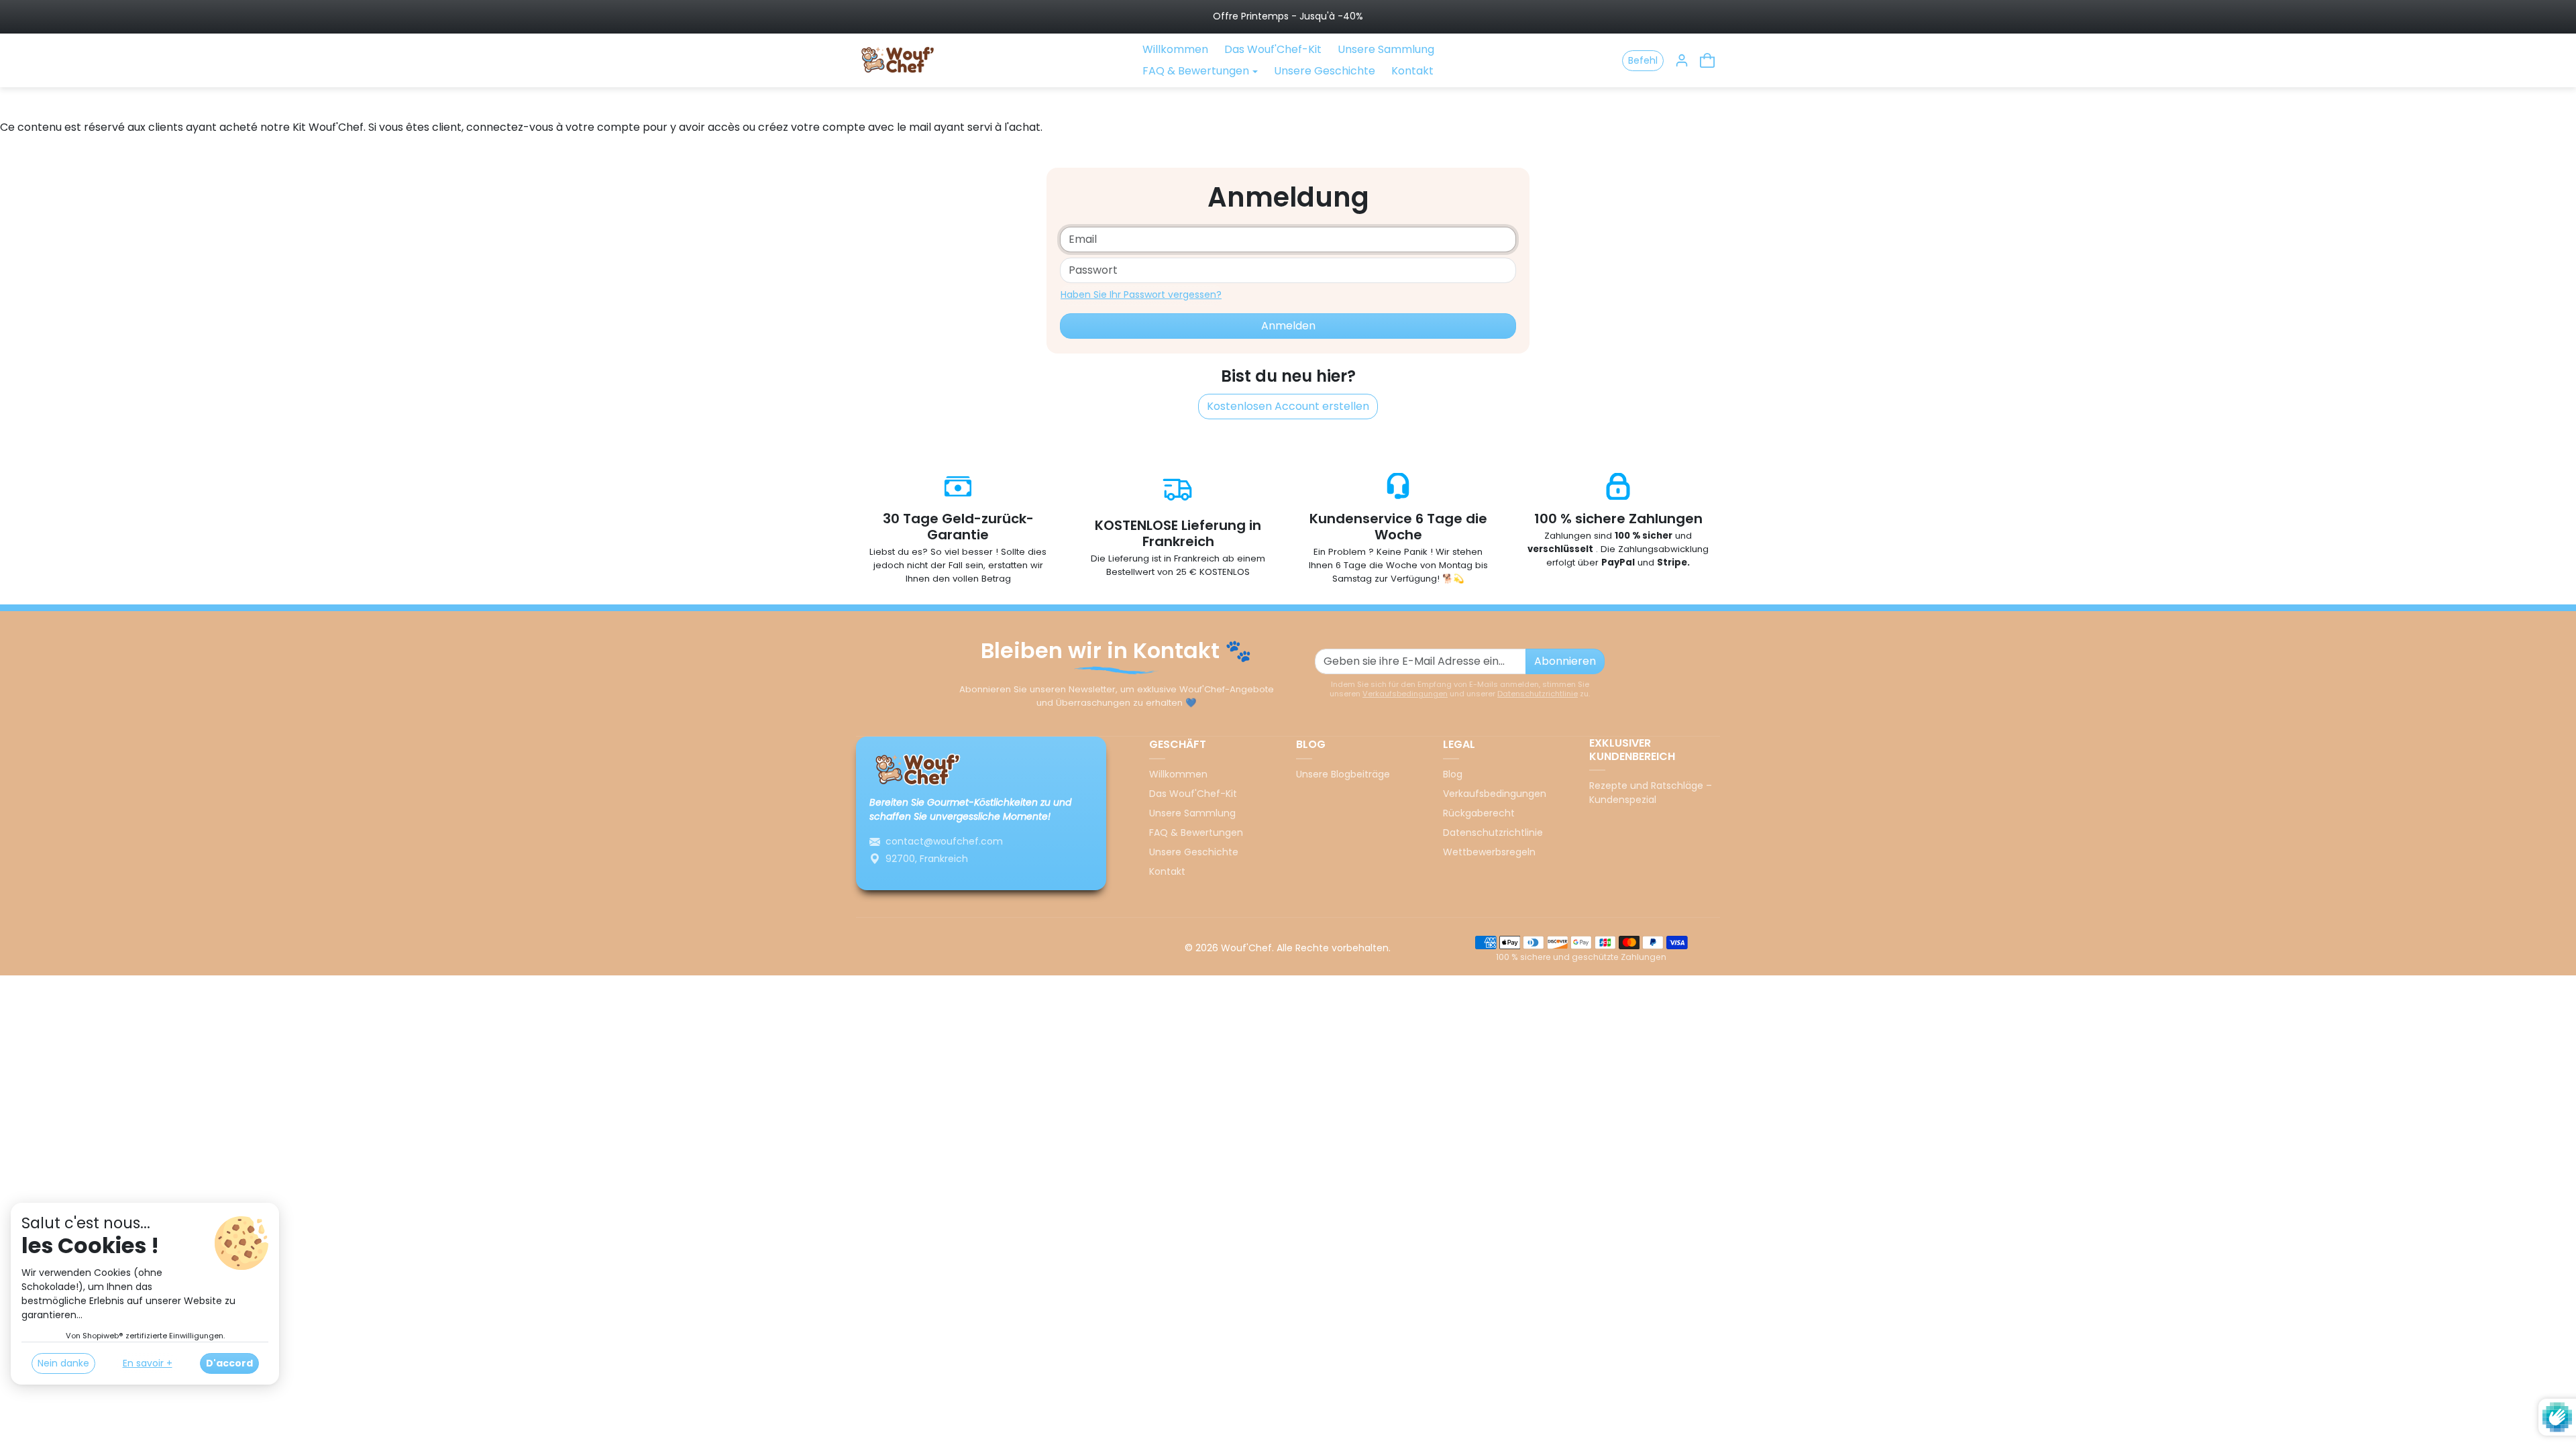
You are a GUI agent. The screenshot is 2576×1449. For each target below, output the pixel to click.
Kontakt (1412, 71)
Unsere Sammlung (1386, 49)
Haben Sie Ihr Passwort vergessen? (1141, 294)
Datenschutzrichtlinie (1538, 694)
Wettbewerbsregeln (1489, 852)
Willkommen (1175, 49)
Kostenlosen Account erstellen (1288, 406)
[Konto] (1682, 60)
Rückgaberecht (1479, 813)
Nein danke (63, 1363)
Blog (1453, 774)
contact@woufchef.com (944, 841)
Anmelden (1288, 326)
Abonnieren (1565, 661)
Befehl (1643, 60)
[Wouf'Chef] (900, 59)
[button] (1707, 60)
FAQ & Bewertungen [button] (1196, 71)
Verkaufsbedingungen (1405, 694)
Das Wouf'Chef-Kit (1273, 49)
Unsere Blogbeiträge (1343, 774)
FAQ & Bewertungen (1196, 833)
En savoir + (148, 1363)
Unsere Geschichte (1325, 71)
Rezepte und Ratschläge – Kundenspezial (1651, 793)
